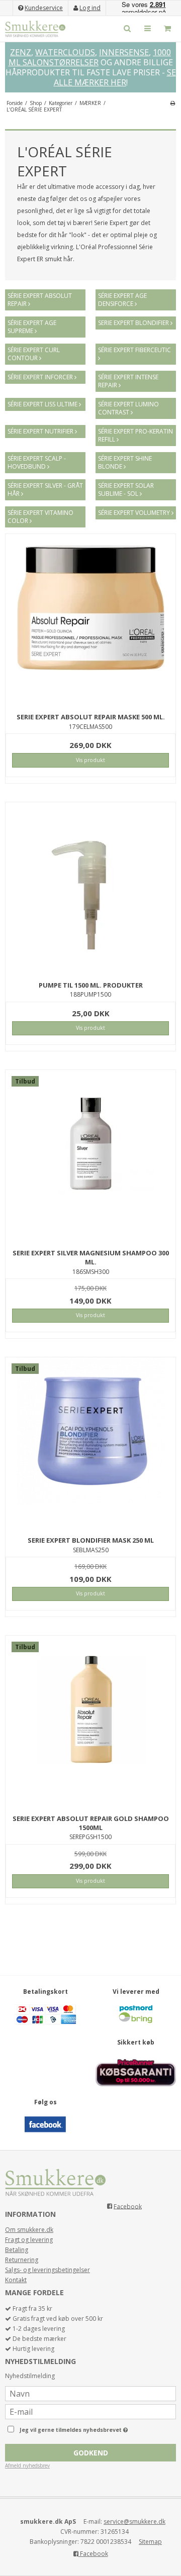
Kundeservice (44, 8)
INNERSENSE (124, 52)
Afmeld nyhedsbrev (27, 2465)
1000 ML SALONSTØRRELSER (90, 57)
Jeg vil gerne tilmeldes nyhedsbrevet (85, 2428)
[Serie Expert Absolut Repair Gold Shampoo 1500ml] (90, 1721)
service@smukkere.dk (134, 2521)
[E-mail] (90, 2411)
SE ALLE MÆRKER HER (115, 77)
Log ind (90, 8)
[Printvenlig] (173, 103)
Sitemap (150, 2542)
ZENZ (21, 52)
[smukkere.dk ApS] (35, 29)
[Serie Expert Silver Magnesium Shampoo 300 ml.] (90, 1155)
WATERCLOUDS (65, 52)
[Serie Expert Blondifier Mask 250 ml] (90, 1442)
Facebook (128, 2206)
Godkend (91, 2453)
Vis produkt (90, 760)
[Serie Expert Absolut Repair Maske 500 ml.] (90, 619)
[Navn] (90, 2393)
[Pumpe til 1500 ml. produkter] (90, 887)
